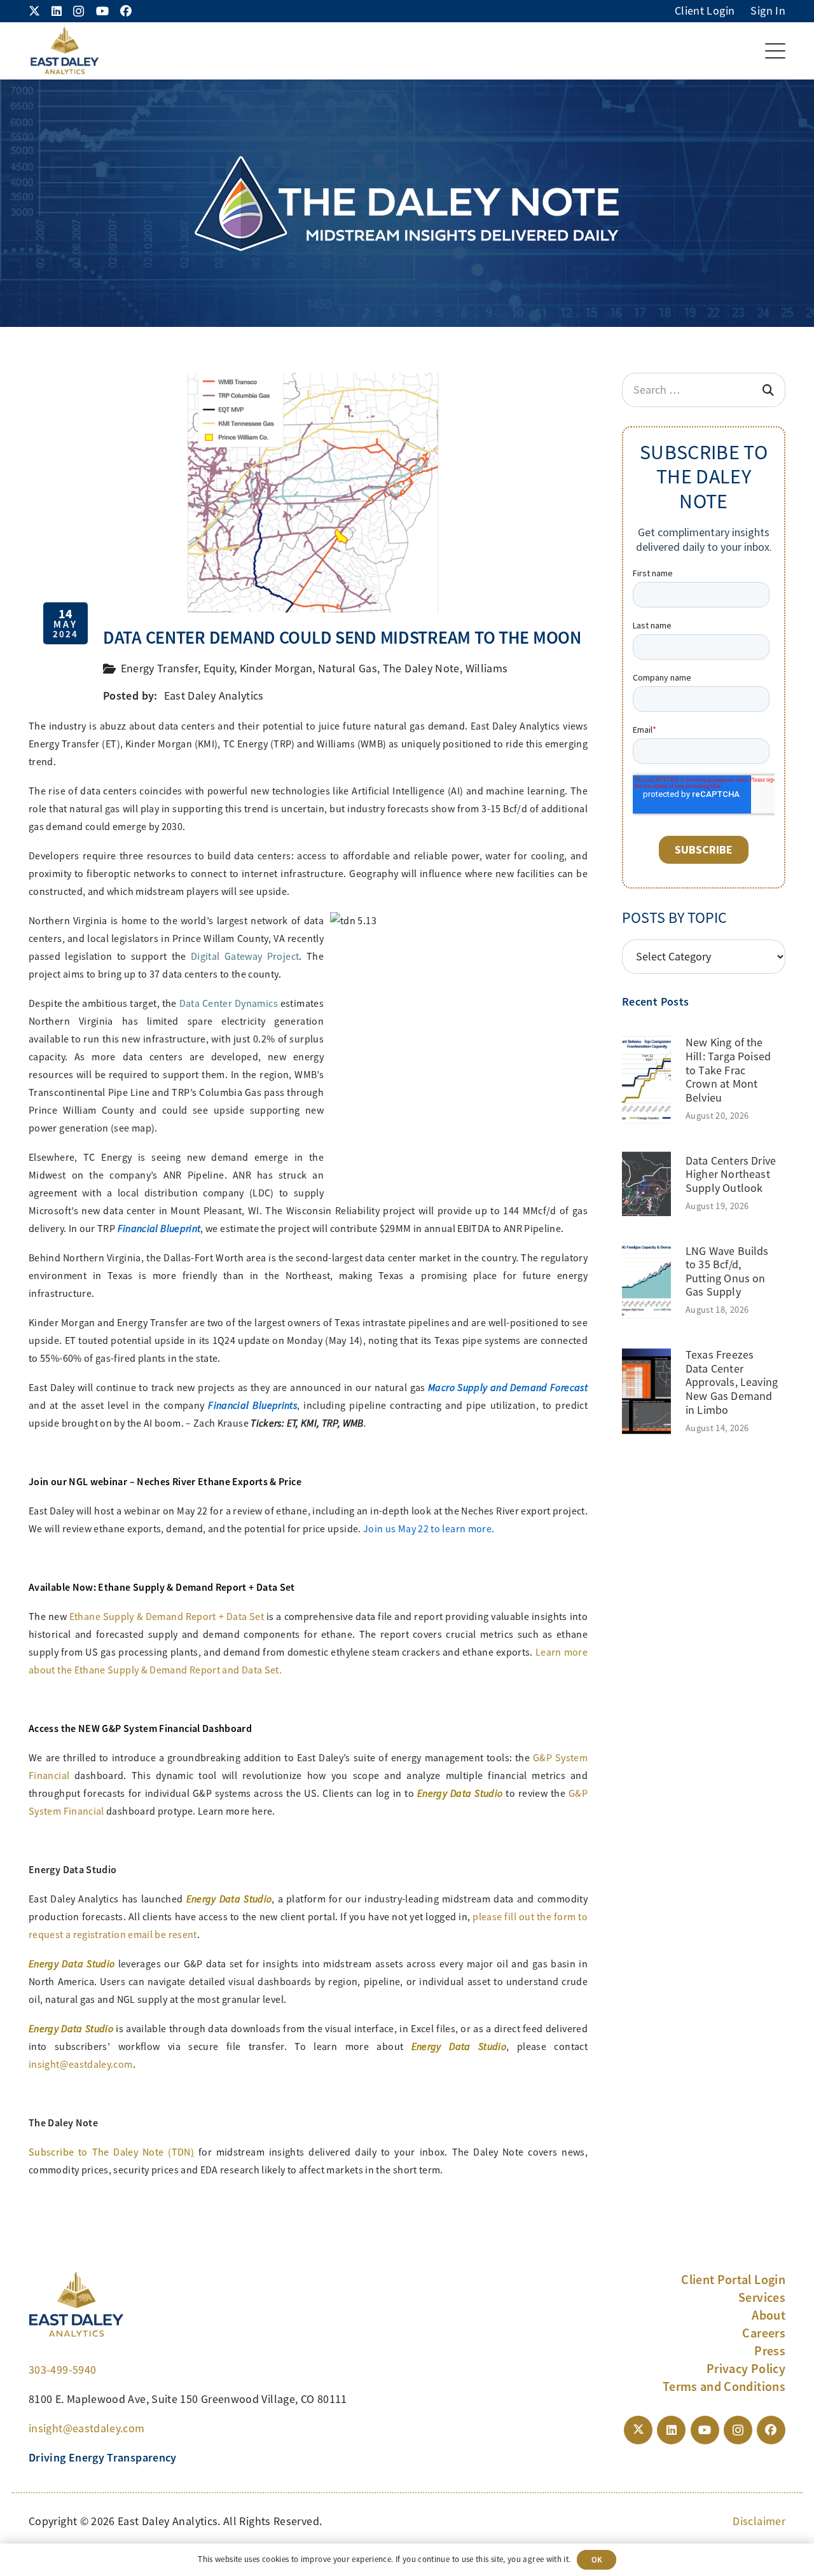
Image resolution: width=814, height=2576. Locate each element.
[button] (776, 51)
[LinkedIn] (57, 11)
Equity (219, 668)
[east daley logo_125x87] (64, 51)
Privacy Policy (746, 2369)
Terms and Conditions (724, 2386)
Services (762, 2297)
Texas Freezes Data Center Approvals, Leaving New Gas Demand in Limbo (732, 1382)
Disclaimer (759, 2521)
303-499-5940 (62, 2370)
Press (770, 2351)
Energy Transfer (159, 668)
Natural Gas (348, 668)
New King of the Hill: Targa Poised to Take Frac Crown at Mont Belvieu (728, 1070)
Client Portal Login (733, 2280)
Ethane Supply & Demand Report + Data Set (167, 1617)
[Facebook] (126, 11)
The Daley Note (421, 668)
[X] (34, 11)
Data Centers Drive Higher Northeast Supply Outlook (731, 1174)
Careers (764, 2333)
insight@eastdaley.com (81, 2065)
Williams (487, 668)
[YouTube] (102, 11)
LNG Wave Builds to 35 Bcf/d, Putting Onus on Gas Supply (727, 1272)
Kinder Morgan (276, 668)
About (769, 2315)
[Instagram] (79, 11)
